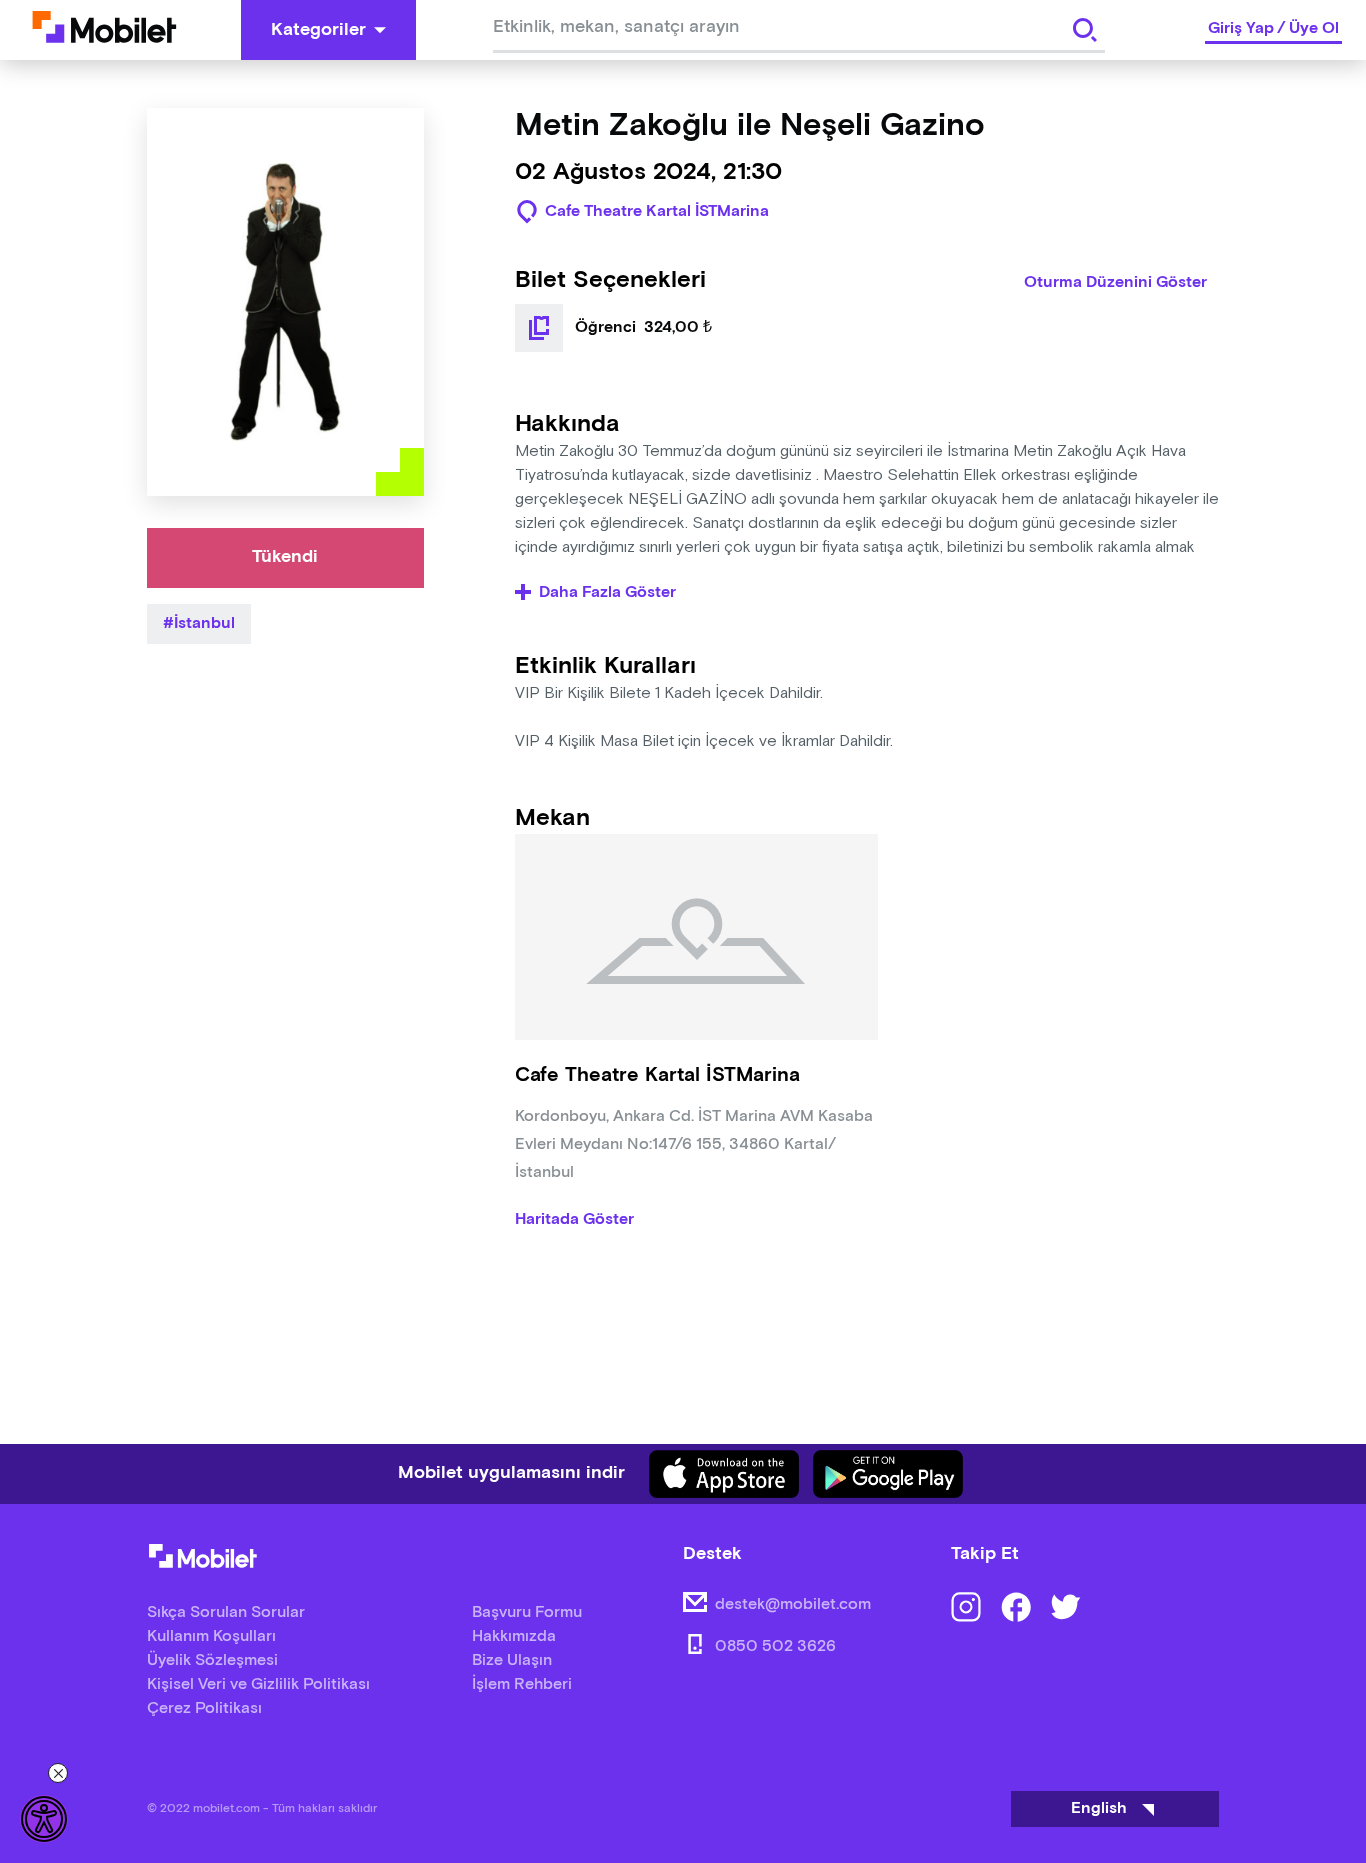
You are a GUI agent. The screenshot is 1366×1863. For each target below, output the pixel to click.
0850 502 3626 (775, 1646)
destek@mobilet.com (793, 1604)
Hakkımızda (514, 1636)
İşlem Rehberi (522, 1684)
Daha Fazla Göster (607, 593)
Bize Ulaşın (512, 1660)
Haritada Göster (574, 1220)
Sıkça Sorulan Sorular (226, 1612)
